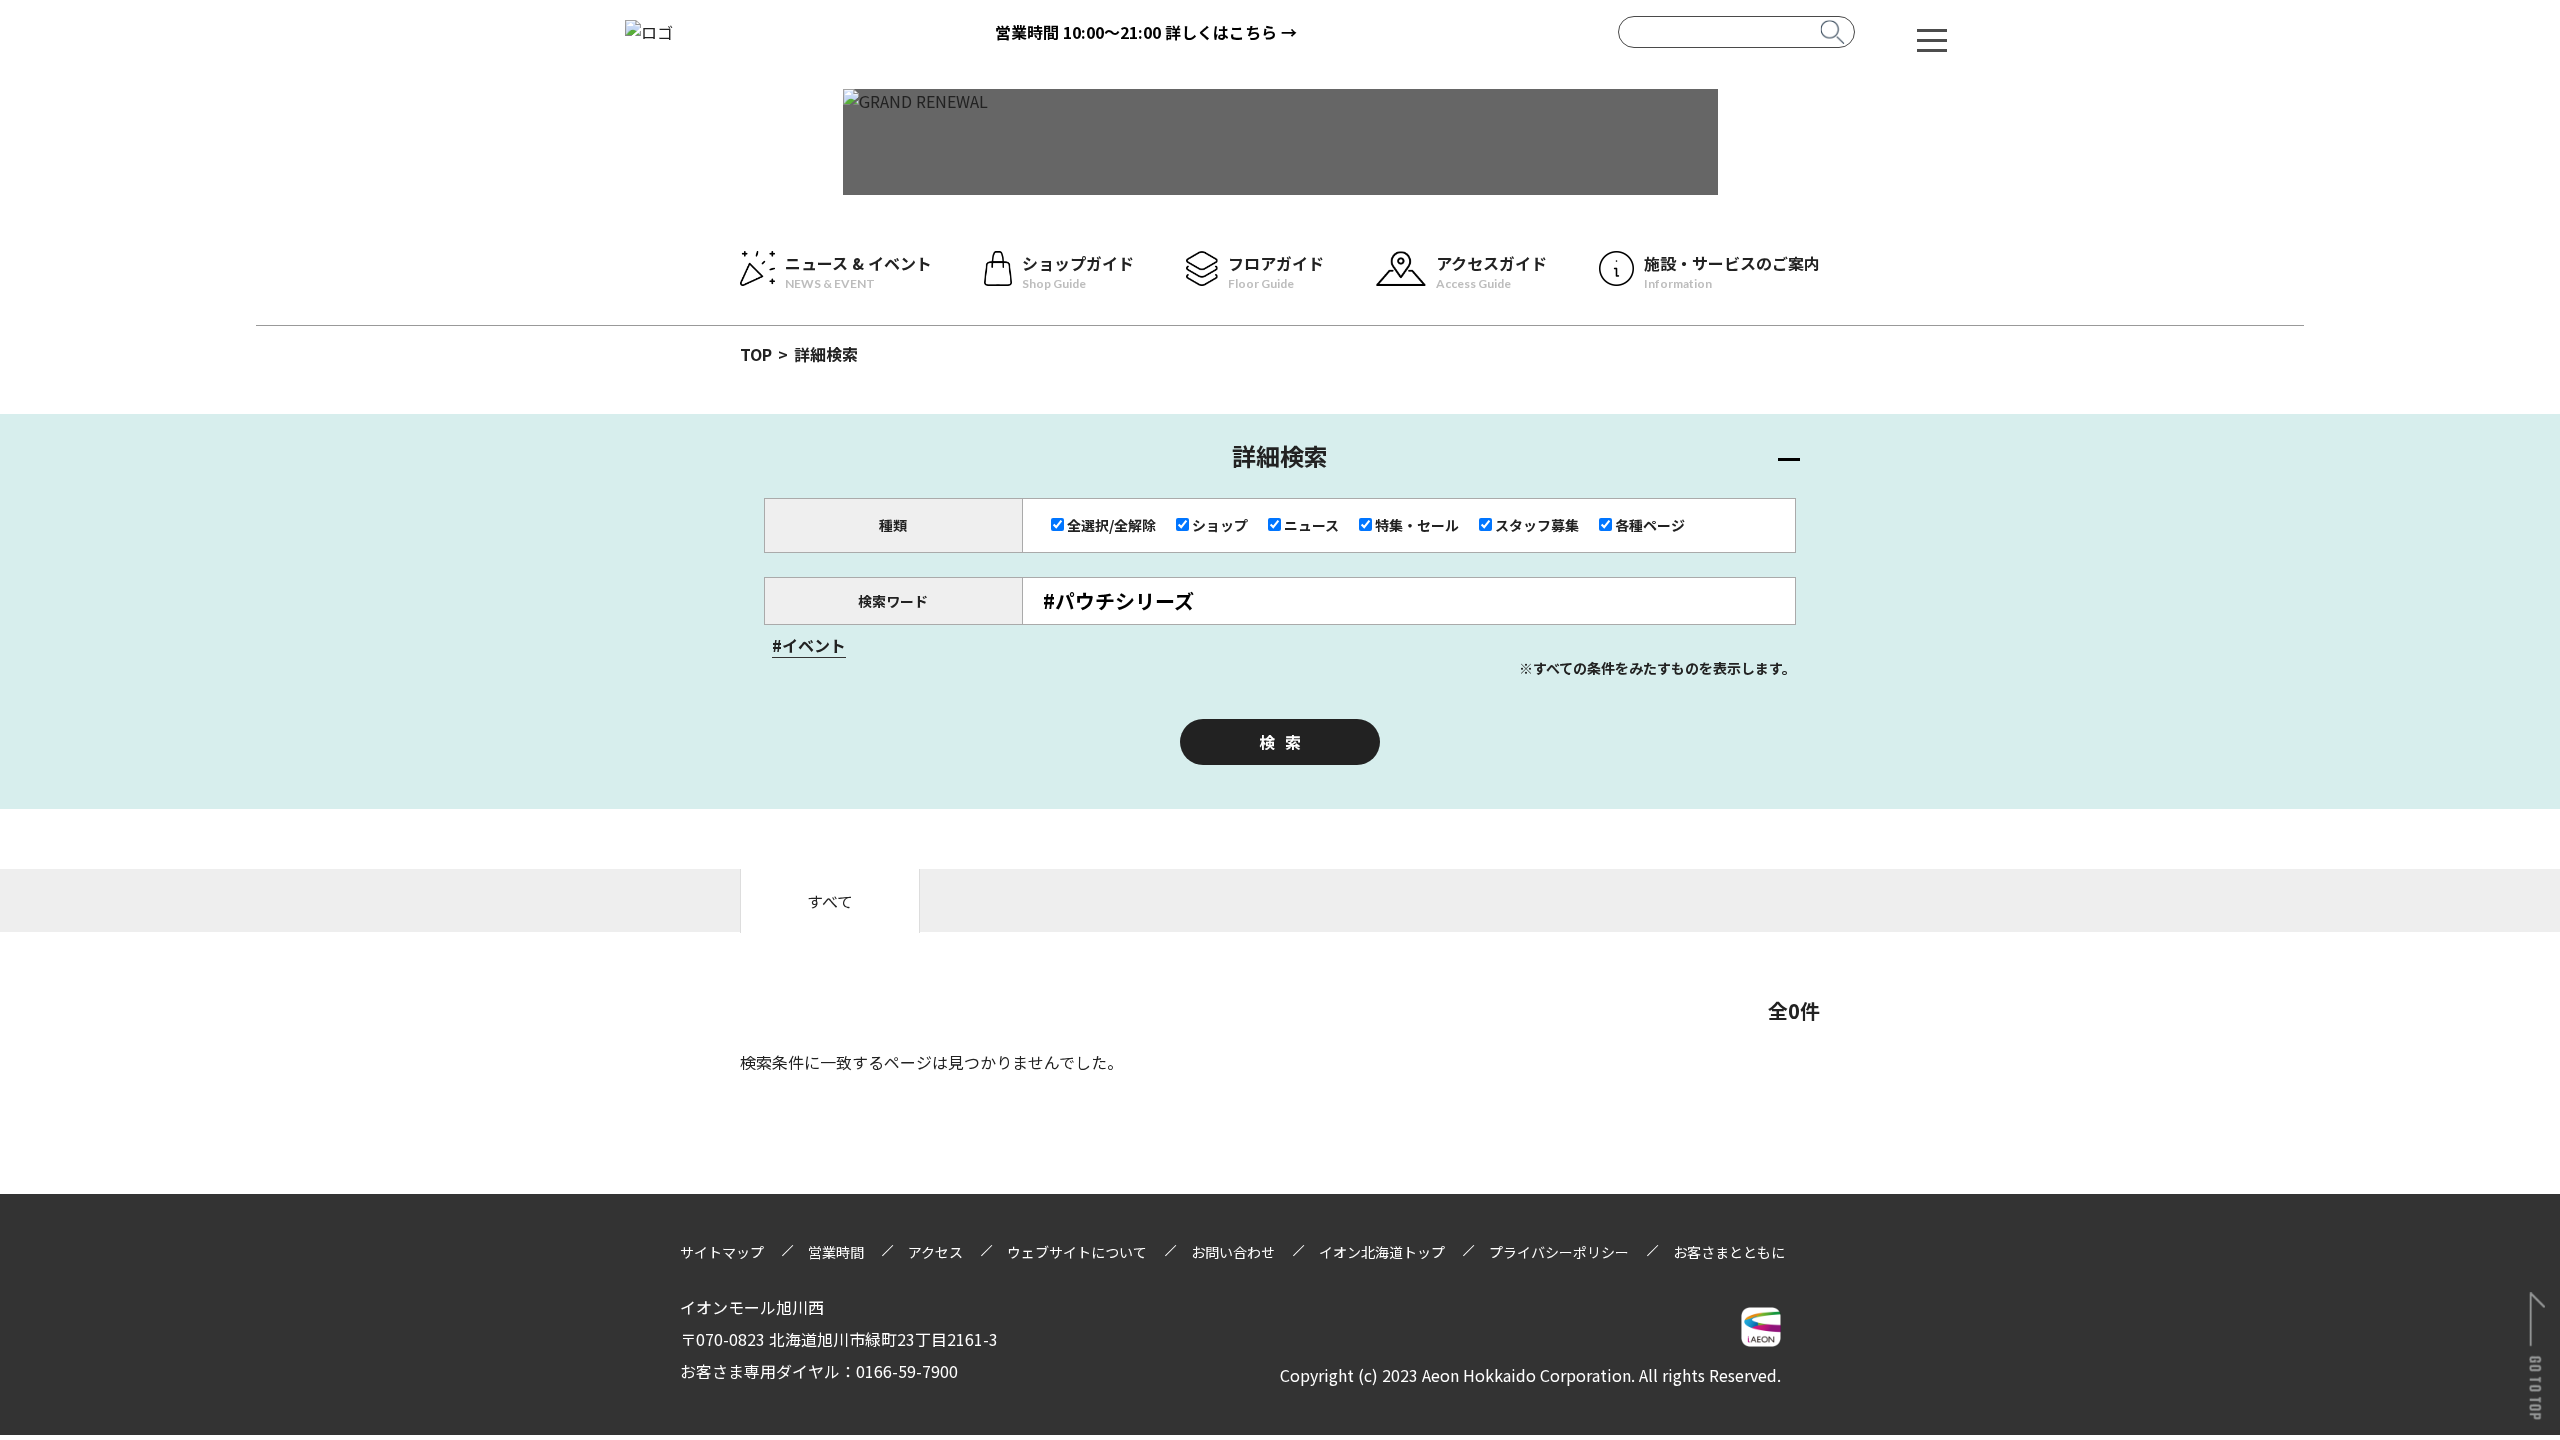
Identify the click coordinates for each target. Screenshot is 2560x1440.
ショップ (1220, 525)
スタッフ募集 (1537, 525)
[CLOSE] (1932, 39)
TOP (756, 354)
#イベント (809, 645)
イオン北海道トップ (1382, 1252)
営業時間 (836, 1252)
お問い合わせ (1233, 1252)
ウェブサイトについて (1077, 1252)
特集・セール (1417, 525)
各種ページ (1650, 525)
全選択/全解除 (1111, 525)
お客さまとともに (1729, 1252)
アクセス (935, 1252)
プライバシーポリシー (1559, 1252)
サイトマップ (722, 1252)
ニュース (1311, 525)
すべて (830, 901)
